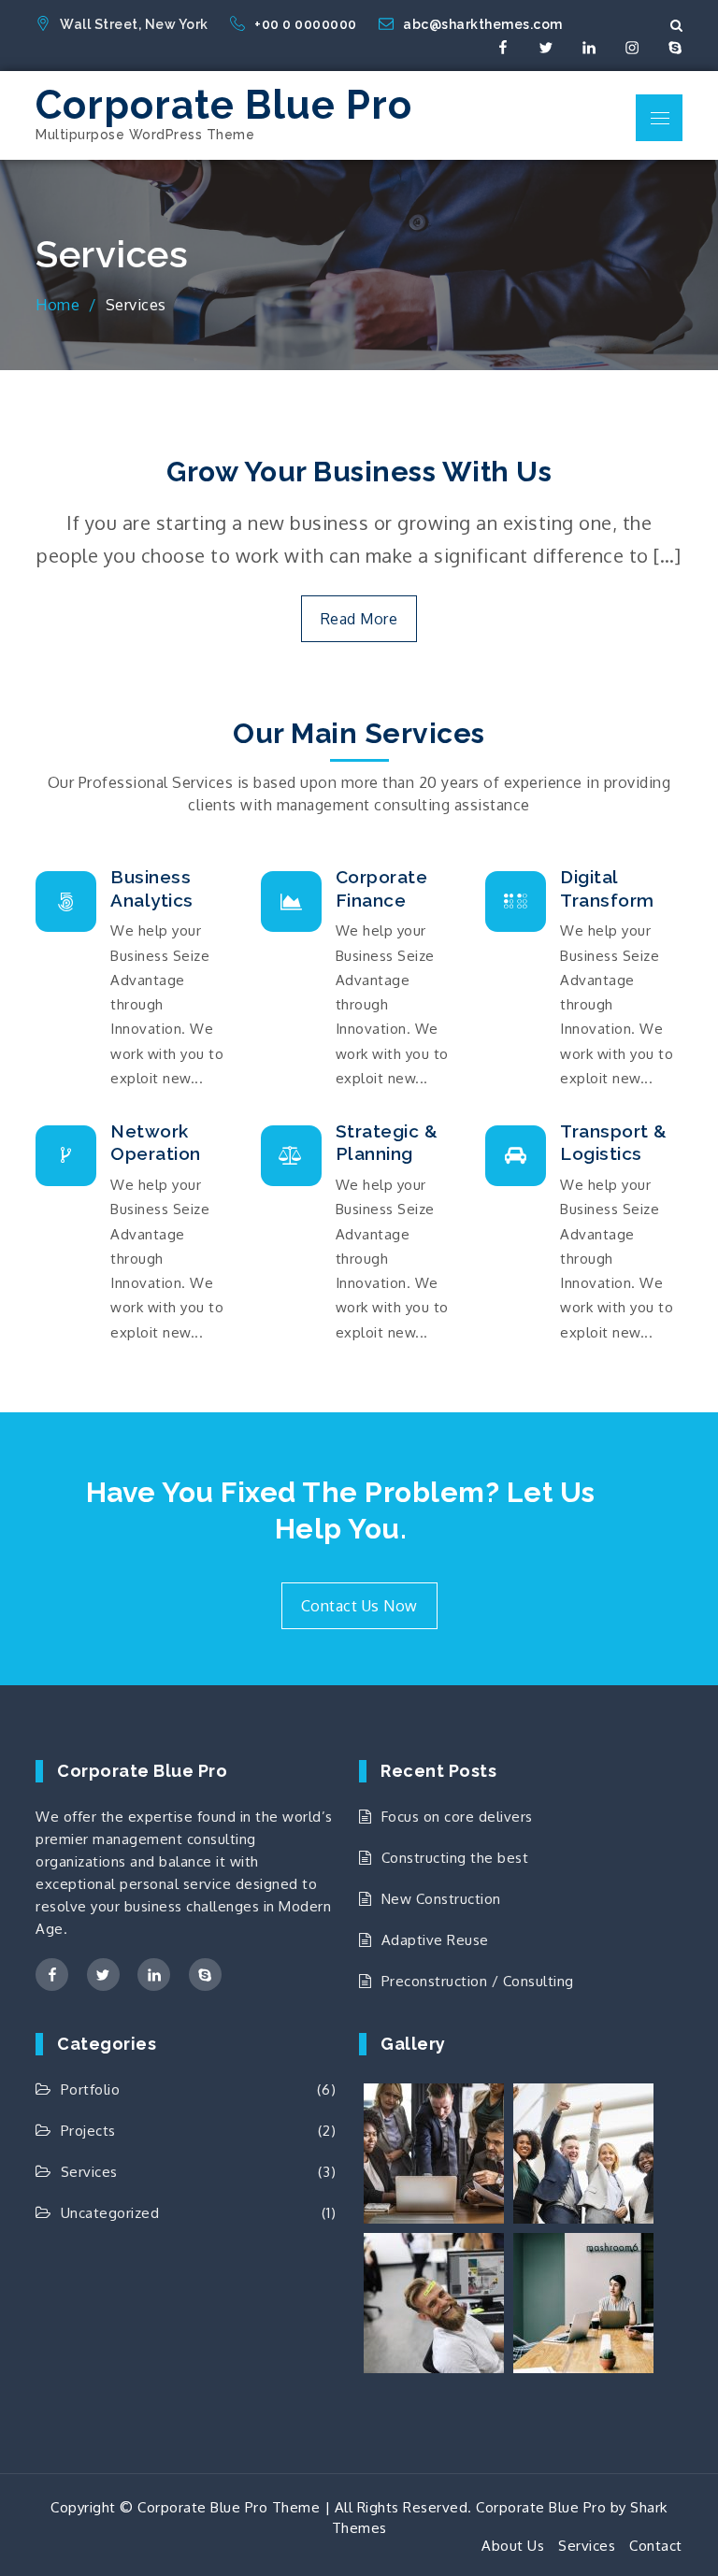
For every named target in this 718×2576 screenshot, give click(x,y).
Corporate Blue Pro (224, 105)
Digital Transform (607, 888)
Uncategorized (110, 2213)
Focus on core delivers (457, 1817)
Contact (656, 2546)
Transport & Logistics (614, 1143)
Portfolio (90, 2089)
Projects (88, 2131)
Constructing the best (455, 1858)
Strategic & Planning (387, 1143)
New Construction (441, 1899)
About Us (513, 2546)
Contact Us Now (359, 1606)
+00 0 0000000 (307, 24)
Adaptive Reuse (435, 1940)
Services (89, 2172)
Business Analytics (152, 888)
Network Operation (156, 1143)
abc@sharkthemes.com (483, 24)
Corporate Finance (382, 888)
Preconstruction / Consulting (478, 1981)
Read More (359, 619)
